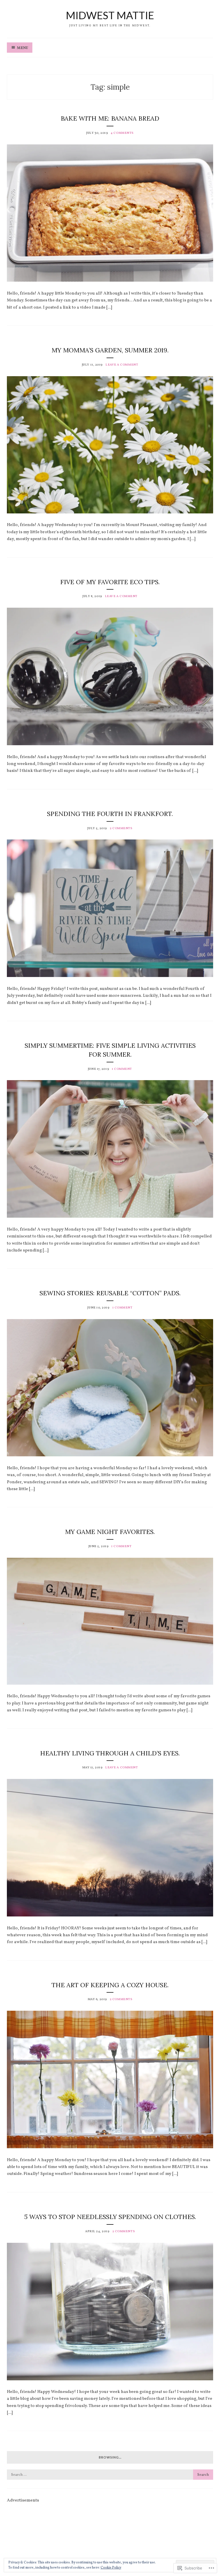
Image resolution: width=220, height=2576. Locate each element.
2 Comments (121, 828)
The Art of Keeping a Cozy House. (110, 1985)
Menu (22, 48)
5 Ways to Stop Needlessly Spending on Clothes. (110, 2217)
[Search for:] (110, 2475)
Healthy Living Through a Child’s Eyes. (110, 1753)
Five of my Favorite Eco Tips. (110, 582)
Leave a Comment (122, 365)
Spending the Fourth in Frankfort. (110, 814)
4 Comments (122, 133)
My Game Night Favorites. (110, 1532)
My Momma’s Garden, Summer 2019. (110, 350)
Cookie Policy (111, 2568)
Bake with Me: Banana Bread (110, 118)
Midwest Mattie (110, 15)
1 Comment (122, 1069)
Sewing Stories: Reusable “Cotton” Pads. (110, 1293)
